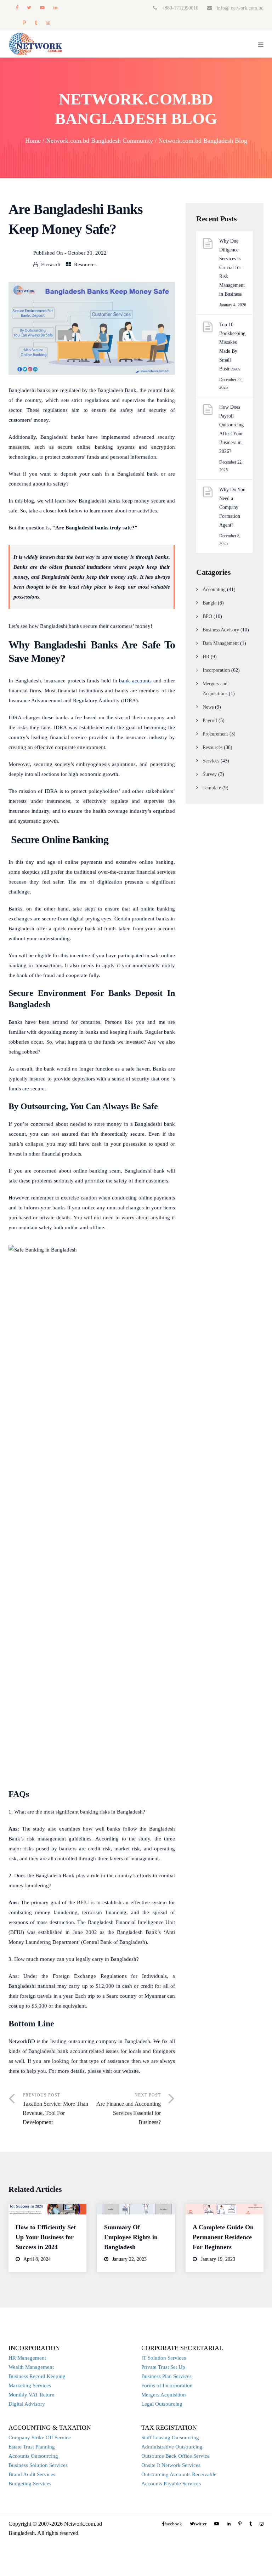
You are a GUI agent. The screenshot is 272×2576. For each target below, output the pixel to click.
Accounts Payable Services (171, 2484)
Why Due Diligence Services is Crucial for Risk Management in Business (232, 268)
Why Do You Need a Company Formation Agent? (232, 507)
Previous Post (55, 2109)
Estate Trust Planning (32, 2447)
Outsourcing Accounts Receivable (179, 2474)
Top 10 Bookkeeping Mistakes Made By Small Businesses (232, 347)
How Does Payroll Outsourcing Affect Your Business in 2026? (231, 429)
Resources (85, 265)
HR (206, 657)
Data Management (221, 643)
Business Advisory (221, 630)
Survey (210, 774)
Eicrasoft (51, 265)
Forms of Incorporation (167, 2385)
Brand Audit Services (32, 2474)
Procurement (215, 734)
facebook (17, 8)
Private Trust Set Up (163, 2367)
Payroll (210, 720)
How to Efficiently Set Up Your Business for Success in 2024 (46, 2237)
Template (212, 788)
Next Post (129, 2109)
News (208, 707)
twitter (29, 8)
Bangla (209, 603)
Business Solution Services (38, 2465)
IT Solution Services (164, 2358)
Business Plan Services (166, 2376)
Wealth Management (31, 2367)
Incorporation (216, 670)
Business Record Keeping (37, 2376)
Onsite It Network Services (171, 2465)
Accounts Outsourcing (33, 2456)
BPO (207, 616)
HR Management (27, 2358)
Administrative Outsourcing (172, 2447)
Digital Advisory (27, 2404)
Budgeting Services (30, 2484)
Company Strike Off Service (40, 2438)
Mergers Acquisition (164, 2395)
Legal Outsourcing (162, 2404)
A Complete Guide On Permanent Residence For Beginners (223, 2237)
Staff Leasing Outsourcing (170, 2438)
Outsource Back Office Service (175, 2456)
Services (211, 761)
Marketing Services (30, 2385)
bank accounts (135, 681)
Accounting (214, 589)
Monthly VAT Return (32, 2395)
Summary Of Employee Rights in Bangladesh (131, 2237)
